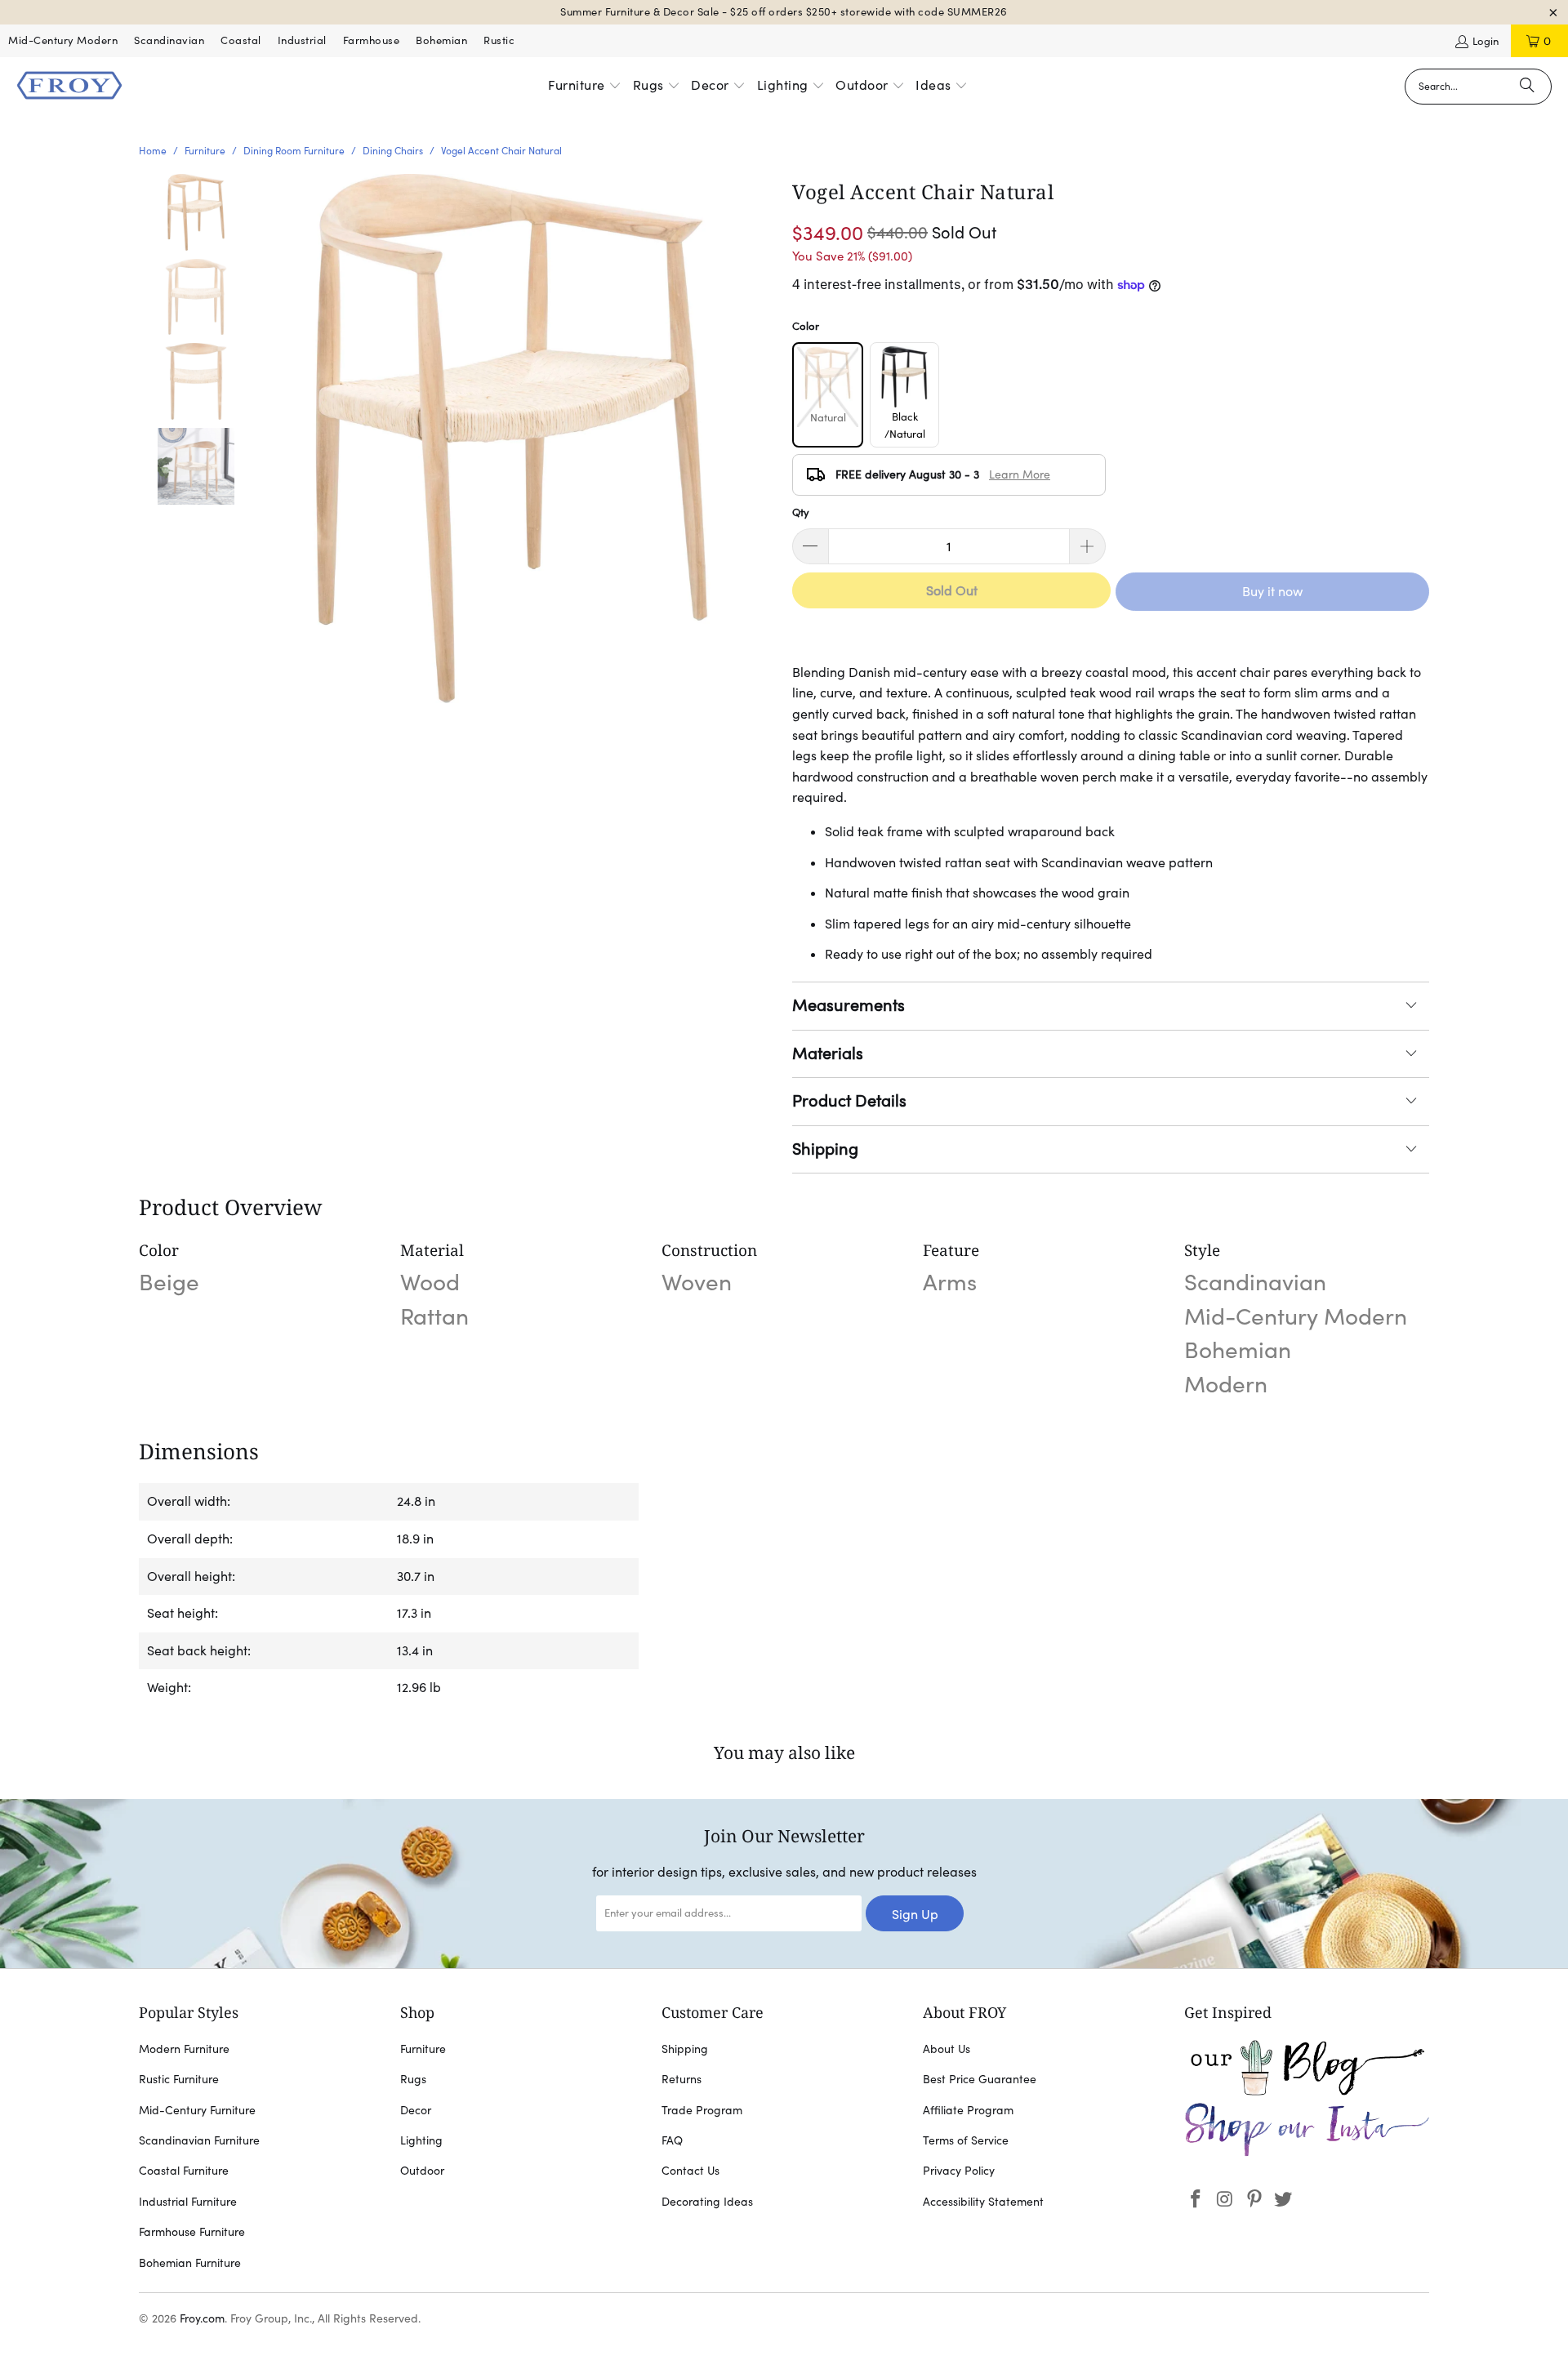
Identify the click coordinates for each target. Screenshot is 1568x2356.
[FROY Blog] (1307, 2091)
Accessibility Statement (983, 2202)
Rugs (413, 2079)
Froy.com (202, 2318)
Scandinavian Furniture (199, 2140)
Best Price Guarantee (980, 2079)
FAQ (672, 2140)
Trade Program (702, 2110)
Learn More (1020, 474)
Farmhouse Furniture (192, 2232)
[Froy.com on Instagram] (1226, 2200)
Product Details (849, 1101)
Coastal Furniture (184, 2171)
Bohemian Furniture (190, 2263)
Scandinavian (169, 40)
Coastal (241, 40)
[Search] (1527, 87)
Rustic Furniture (179, 2079)
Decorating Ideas (707, 2202)
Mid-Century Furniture (197, 2110)
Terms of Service (966, 2140)
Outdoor (422, 2171)
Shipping (825, 1149)
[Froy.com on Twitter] (1284, 2200)
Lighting (421, 2140)
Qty (801, 512)
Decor (416, 2110)
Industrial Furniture (188, 2202)
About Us (947, 2049)
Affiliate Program (968, 2110)
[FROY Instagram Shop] (1307, 2153)
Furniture (423, 2049)
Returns (682, 2079)
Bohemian (441, 40)
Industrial (302, 40)
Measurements (849, 1005)
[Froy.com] (69, 87)
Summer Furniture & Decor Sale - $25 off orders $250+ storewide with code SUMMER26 (784, 12)
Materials (828, 1053)
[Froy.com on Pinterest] (1254, 2200)
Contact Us (690, 2171)
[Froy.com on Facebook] (1196, 2200)
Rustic (499, 40)
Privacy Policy (959, 2171)
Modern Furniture (184, 2049)
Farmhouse (372, 40)
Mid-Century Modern (63, 40)
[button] (585, 87)
